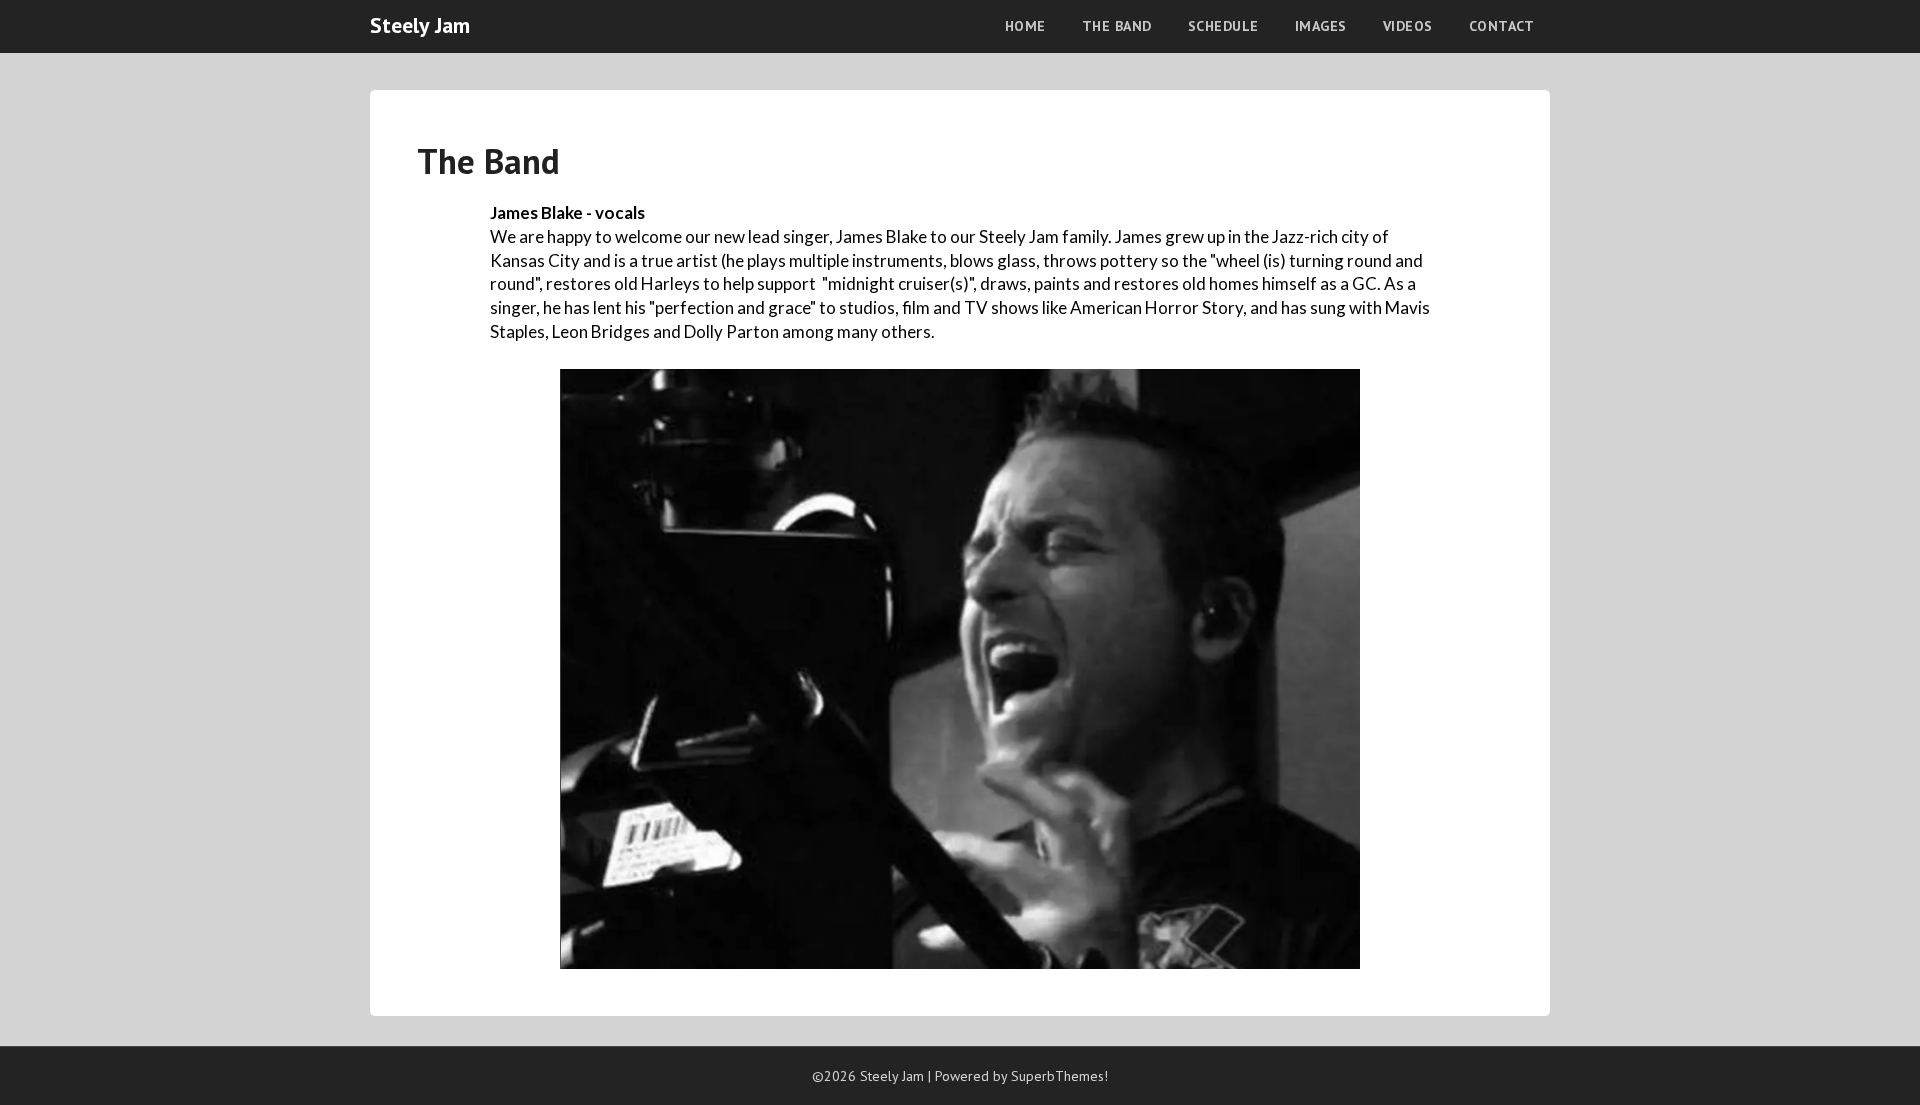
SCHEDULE (1223, 26)
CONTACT (1502, 26)
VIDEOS (1408, 26)
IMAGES (1321, 26)
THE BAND (1117, 26)
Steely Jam (420, 25)
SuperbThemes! (1059, 1076)
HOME (1025, 26)
